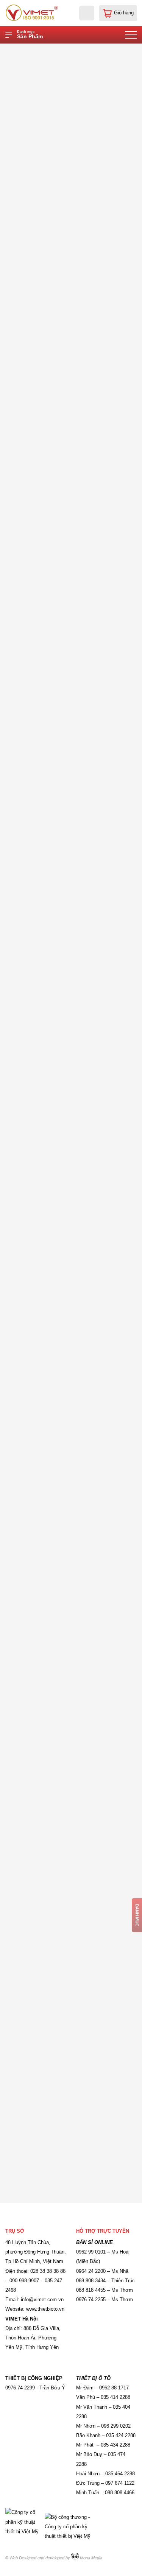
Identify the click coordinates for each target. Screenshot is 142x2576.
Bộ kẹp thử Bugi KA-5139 (43, 2037)
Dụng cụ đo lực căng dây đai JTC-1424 (59, 673)
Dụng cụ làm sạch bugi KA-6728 (51, 1355)
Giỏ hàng (124, 13)
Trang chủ (54, 50)
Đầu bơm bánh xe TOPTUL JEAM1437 (58, 343)
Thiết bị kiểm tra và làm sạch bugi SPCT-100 (66, 508)
